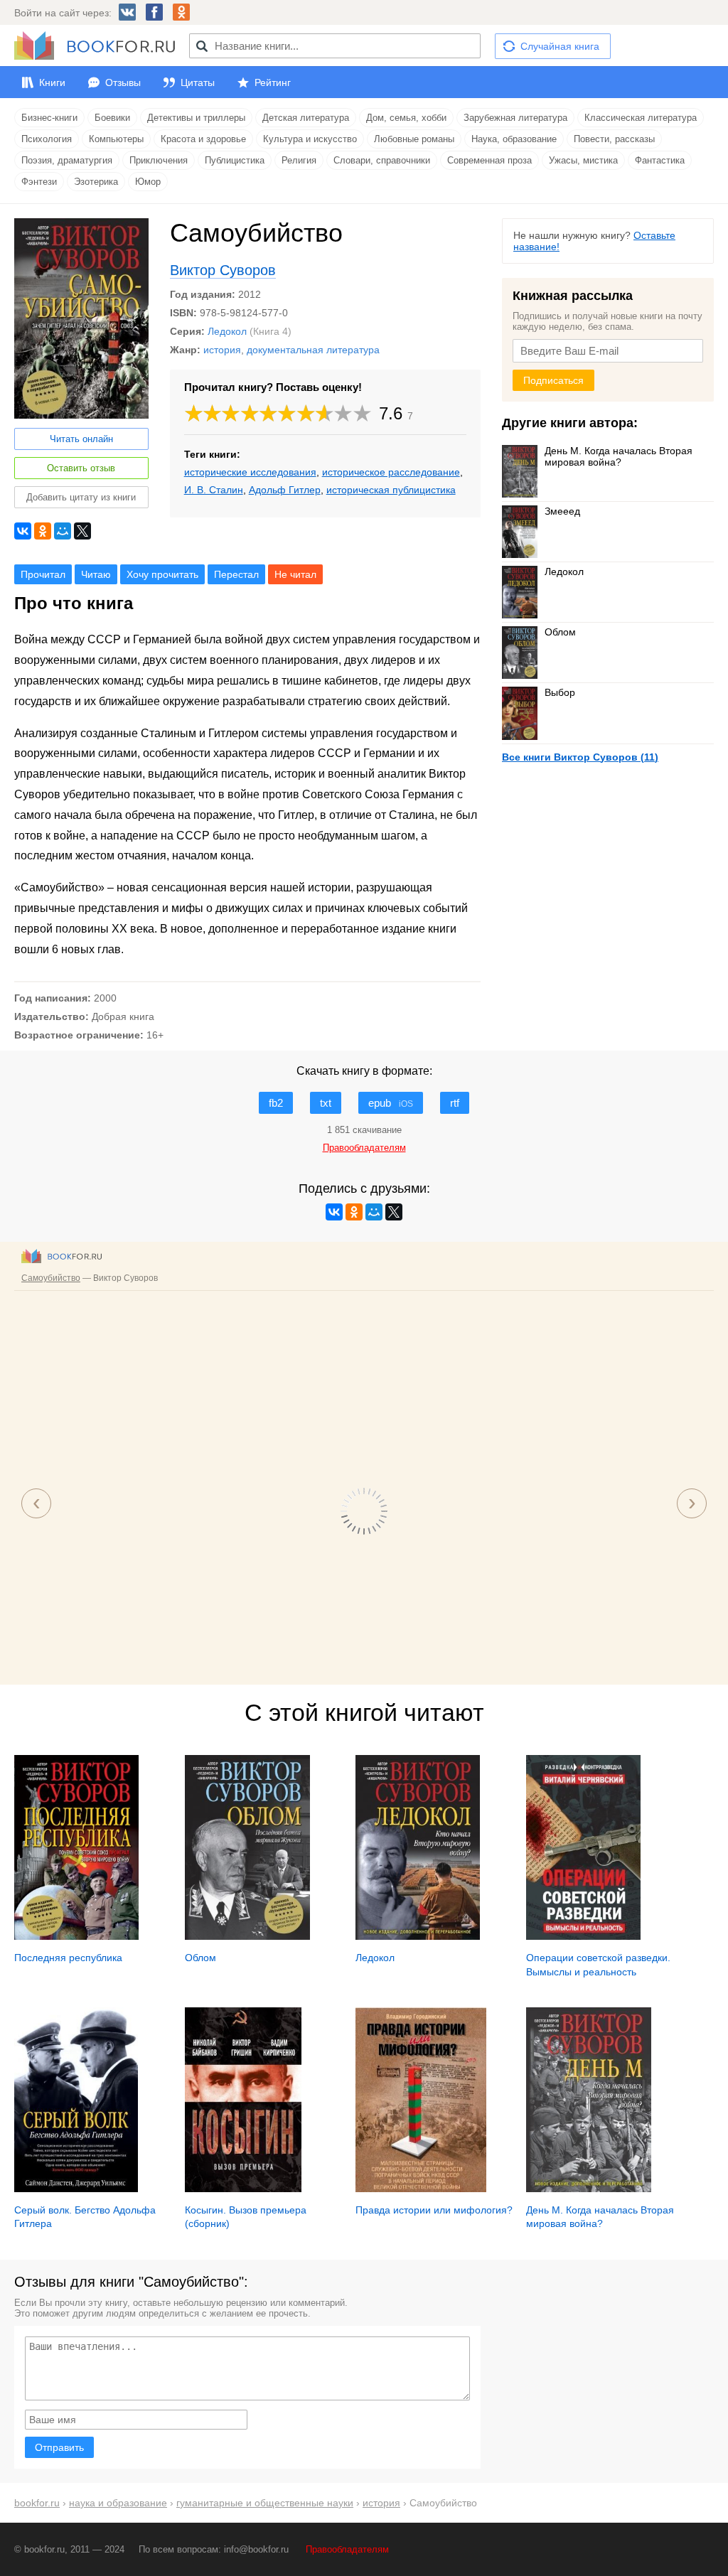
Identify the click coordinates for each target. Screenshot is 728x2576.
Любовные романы (414, 139)
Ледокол (227, 331)
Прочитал (43, 574)
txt (326, 1103)
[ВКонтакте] (23, 531)
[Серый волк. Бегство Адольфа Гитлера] (76, 2189)
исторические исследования (250, 472)
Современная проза (489, 160)
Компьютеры (116, 139)
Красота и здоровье (203, 139)
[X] (82, 531)
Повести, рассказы (614, 139)
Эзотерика (96, 182)
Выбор (560, 692)
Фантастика (660, 160)
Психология (47, 139)
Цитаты (198, 82)
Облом (560, 632)
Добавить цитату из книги (81, 497)
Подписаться (553, 380)
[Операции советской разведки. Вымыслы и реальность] (583, 1936)
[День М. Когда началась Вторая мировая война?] (588, 2189)
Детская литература (306, 118)
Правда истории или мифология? (434, 2210)
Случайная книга (560, 46)
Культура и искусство (310, 139)
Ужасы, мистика (583, 160)
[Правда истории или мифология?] (421, 2189)
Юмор (148, 182)
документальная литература (313, 350)
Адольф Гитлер (285, 490)
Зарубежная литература (515, 118)
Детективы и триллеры (196, 118)
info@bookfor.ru (256, 2549)
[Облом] (247, 1936)
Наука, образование (514, 139)
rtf (455, 1103)
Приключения (159, 160)
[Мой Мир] (63, 531)
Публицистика (235, 160)
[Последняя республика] (76, 1936)
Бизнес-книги (49, 118)
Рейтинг (273, 82)
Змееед (562, 511)
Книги (52, 82)
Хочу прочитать (162, 574)
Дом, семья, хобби (406, 118)
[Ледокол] (418, 1936)
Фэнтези (39, 182)
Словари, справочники (382, 160)
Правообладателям (347, 2549)
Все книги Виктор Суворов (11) (580, 757)
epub (391, 1103)
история (222, 350)
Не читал (295, 574)
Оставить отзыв (81, 468)
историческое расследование (391, 472)
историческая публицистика (391, 490)
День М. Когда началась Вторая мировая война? (619, 456)
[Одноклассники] (43, 531)
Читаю (96, 574)
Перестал (236, 574)
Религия (299, 160)
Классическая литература (641, 118)
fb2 (276, 1103)
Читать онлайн (81, 439)
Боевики (112, 118)
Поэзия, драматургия (67, 160)
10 (362, 413)
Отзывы (123, 82)
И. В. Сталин (214, 490)
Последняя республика (68, 1958)
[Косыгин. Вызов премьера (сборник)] (243, 2189)
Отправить (59, 2447)
